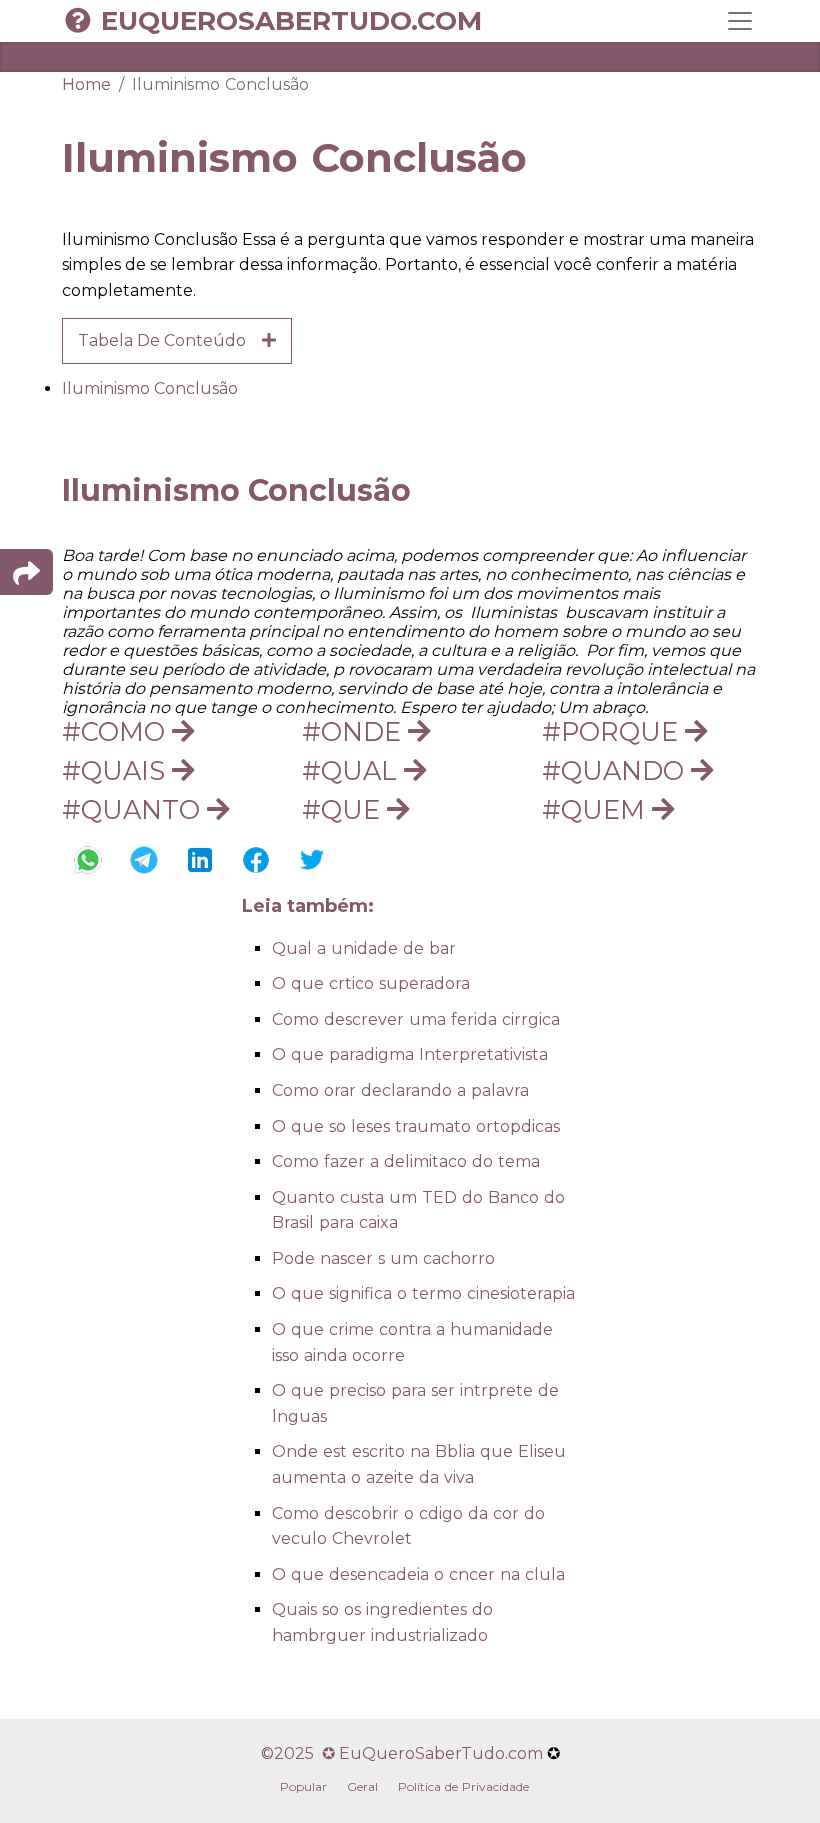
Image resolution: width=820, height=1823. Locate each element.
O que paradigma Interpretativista (410, 1054)
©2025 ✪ (300, 1753)
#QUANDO (616, 770)
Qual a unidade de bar (364, 948)
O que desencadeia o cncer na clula (418, 1574)
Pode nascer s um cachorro (383, 1258)
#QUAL (353, 770)
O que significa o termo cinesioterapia (423, 1293)
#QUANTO (134, 809)
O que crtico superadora (371, 983)
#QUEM (597, 809)
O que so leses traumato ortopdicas (416, 1126)
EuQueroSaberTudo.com (291, 21)
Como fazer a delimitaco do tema (406, 1161)
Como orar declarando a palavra (400, 1090)
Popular (303, 1786)
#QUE (344, 809)
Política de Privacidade (463, 1786)
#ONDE (355, 731)
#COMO (117, 731)
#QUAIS (117, 770)
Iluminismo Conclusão (150, 388)
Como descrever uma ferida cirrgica (416, 1019)
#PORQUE (613, 731)
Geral (362, 1786)
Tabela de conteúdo (170, 340)
